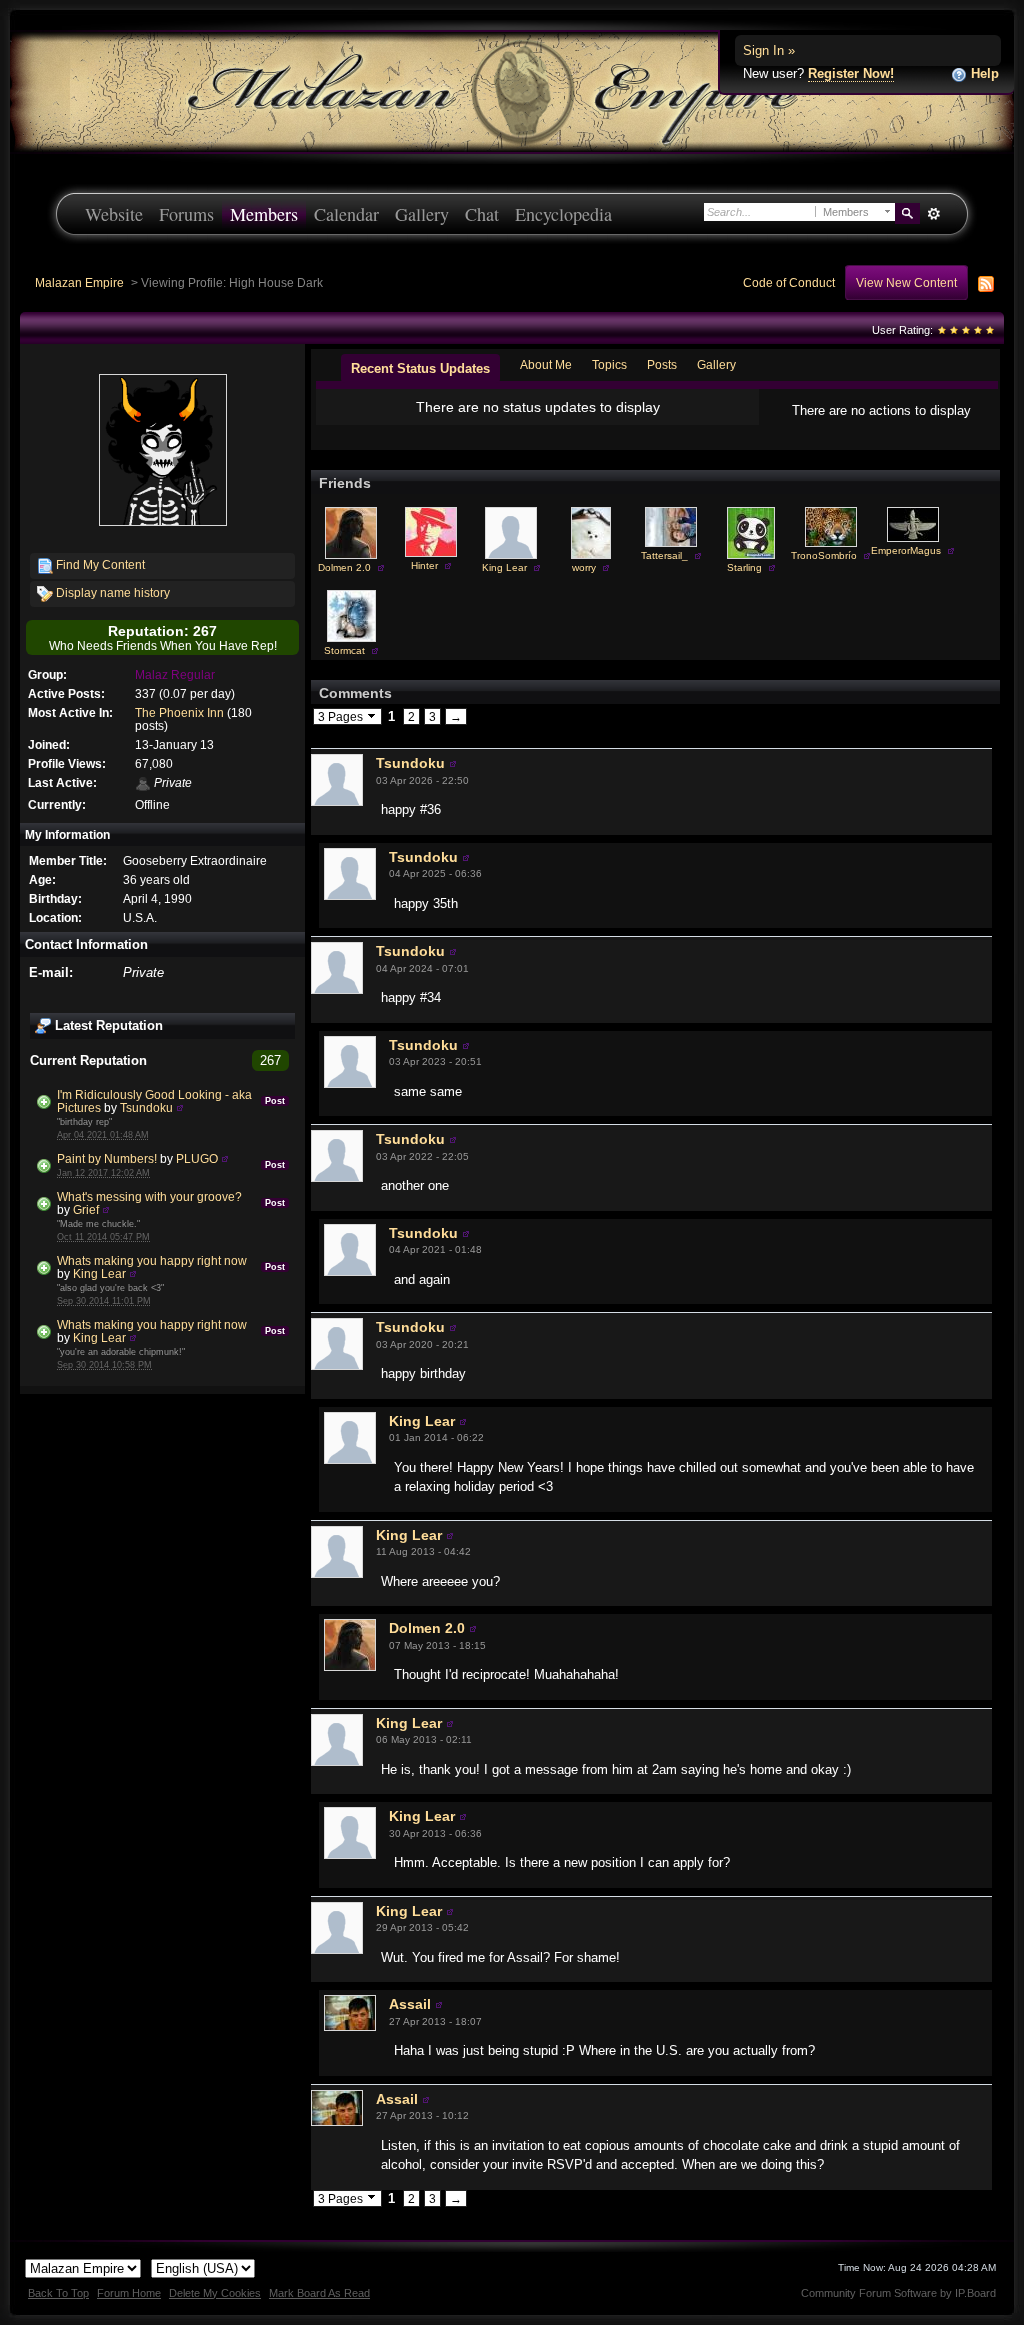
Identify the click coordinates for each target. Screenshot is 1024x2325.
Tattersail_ (664, 555)
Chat (482, 214)
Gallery (422, 214)
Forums (186, 214)
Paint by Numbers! (107, 1158)
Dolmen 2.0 (344, 567)
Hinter (424, 565)
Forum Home (129, 2293)
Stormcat (344, 650)
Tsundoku (146, 1107)
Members (264, 214)
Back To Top (58, 2293)
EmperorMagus (906, 550)
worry (584, 567)
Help (983, 73)
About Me (546, 364)
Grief (86, 1209)
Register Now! (851, 73)
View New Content (906, 282)
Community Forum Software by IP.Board (898, 2293)
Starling (744, 567)
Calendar (346, 214)
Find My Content (99, 564)
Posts (662, 364)
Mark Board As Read (319, 2293)
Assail (410, 2004)
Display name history (111, 592)
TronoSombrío (824, 555)
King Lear (99, 1273)
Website (114, 214)
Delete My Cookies (215, 2293)
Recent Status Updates (420, 368)
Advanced (933, 214)
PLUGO (197, 1158)
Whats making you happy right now (152, 1260)
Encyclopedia (563, 214)
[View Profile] (180, 1107)
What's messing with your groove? (149, 1196)
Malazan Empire (79, 282)
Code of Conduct (789, 282)
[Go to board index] (512, 90)
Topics (609, 364)
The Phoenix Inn (179, 712)
